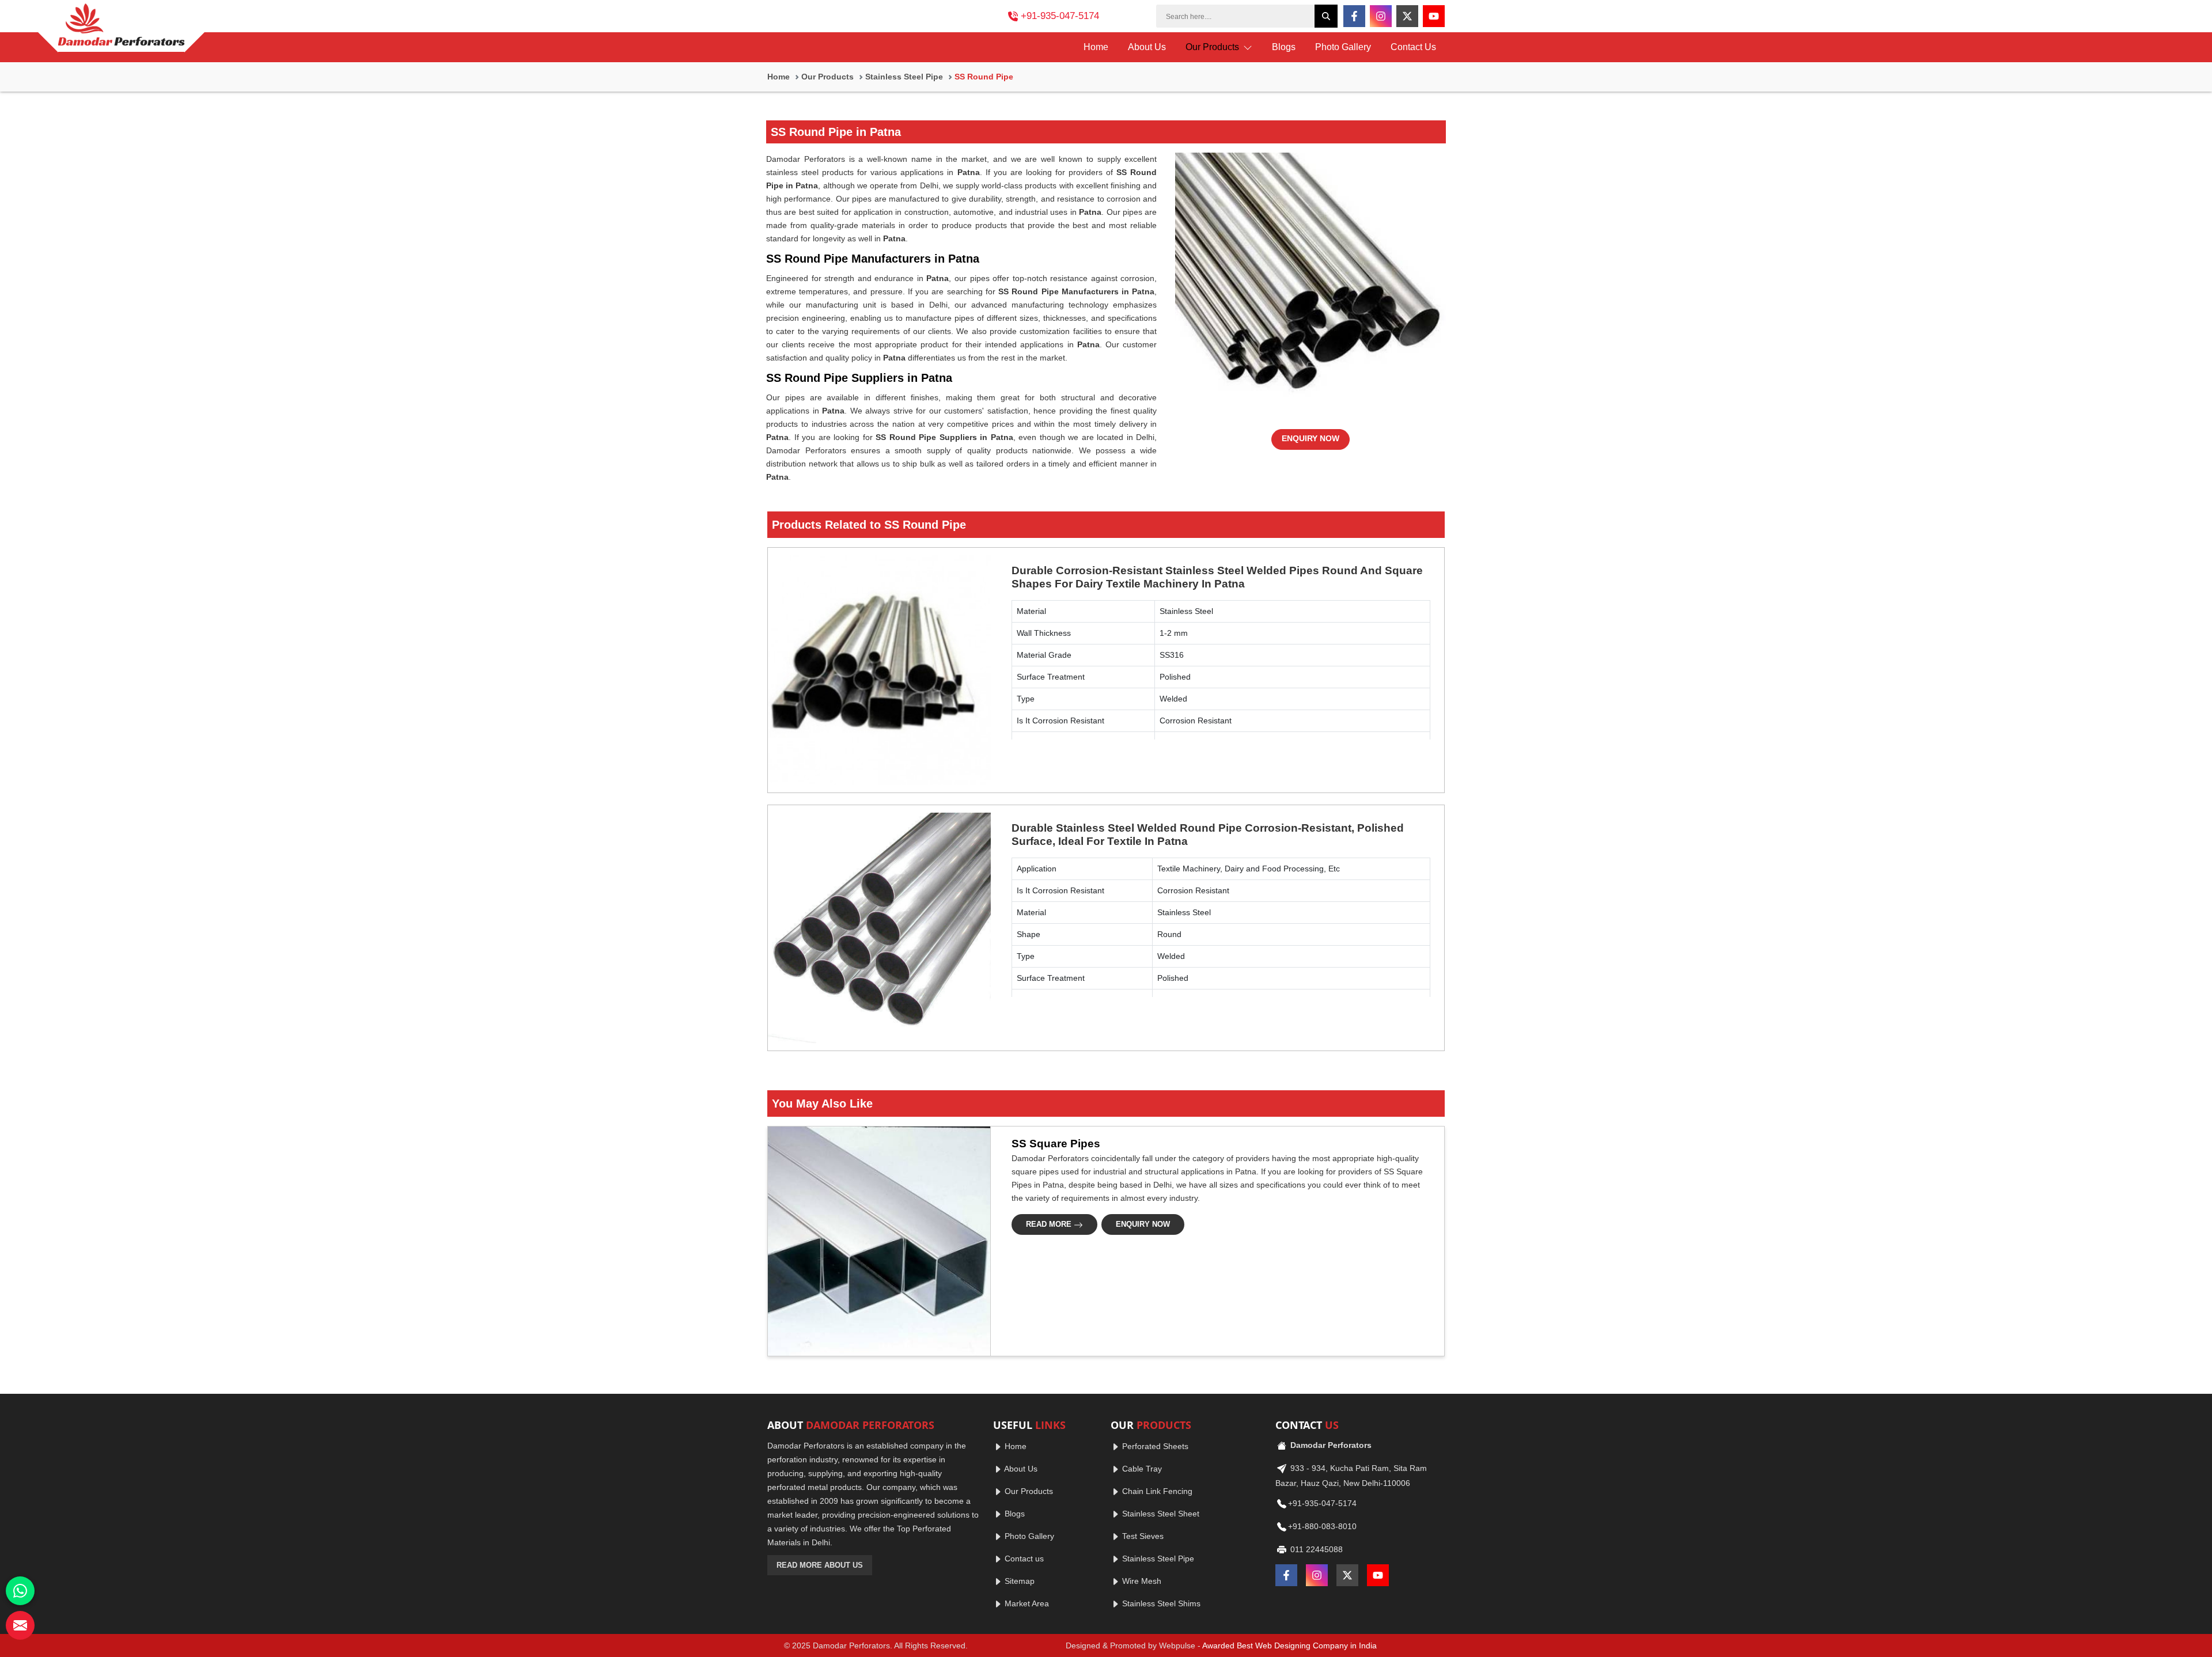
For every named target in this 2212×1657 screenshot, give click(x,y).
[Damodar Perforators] (121, 28)
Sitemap (1018, 1581)
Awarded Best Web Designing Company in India (1289, 1645)
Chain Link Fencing (1156, 1491)
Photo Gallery (1343, 47)
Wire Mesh (1141, 1581)
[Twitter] (1407, 16)
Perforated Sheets (1154, 1446)
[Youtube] (1434, 16)
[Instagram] (1381, 16)
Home (1096, 47)
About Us (1147, 47)
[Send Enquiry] (20, 1625)
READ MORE (1050, 1224)
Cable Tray (1141, 1469)
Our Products (1213, 47)
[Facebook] (1354, 16)
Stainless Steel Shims (1160, 1603)
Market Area (1026, 1603)
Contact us (1023, 1559)
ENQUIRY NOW (1310, 438)
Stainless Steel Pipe (904, 77)
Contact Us (1413, 47)
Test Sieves (1142, 1536)
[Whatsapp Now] (20, 1591)
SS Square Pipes (1056, 1144)
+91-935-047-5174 (1060, 16)
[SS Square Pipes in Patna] (876, 1241)
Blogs (1284, 47)
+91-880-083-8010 (1322, 1526)
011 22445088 (1315, 1549)
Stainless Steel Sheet (1160, 1514)
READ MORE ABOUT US (820, 1565)
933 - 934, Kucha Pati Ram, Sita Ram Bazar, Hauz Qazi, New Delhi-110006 (1351, 1476)
